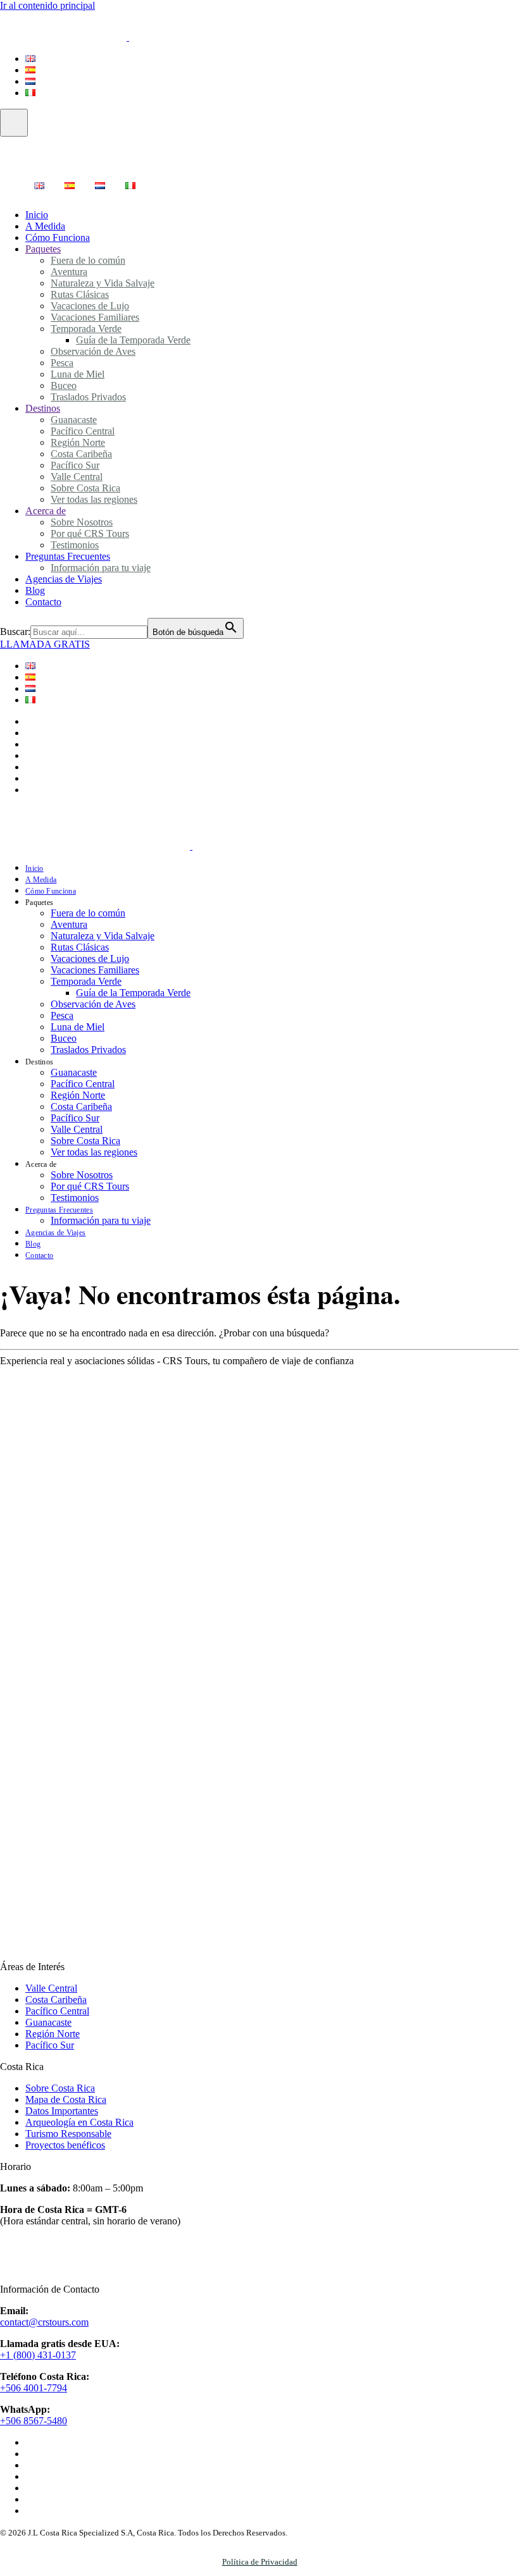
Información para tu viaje (101, 1220)
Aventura (69, 924)
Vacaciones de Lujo (90, 958)
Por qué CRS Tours (90, 1186)
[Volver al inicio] (142, 37)
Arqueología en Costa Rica (79, 2122)
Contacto (43, 602)
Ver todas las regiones (94, 499)
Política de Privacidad (260, 2562)
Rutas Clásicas (80, 947)
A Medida (41, 880)
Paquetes (43, 249)
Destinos (43, 408)
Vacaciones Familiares (95, 970)
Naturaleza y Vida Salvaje (103, 936)
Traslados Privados (88, 397)
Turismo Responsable (68, 2134)
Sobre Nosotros (82, 1175)
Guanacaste (74, 1072)
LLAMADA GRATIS (45, 644)
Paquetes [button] (39, 903)
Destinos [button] (39, 1062)
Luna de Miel (78, 374)
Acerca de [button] (41, 1164)
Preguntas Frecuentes (59, 1210)
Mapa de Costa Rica (66, 2099)
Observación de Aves (93, 351)
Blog (33, 1244)
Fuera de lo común (88, 260)
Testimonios (75, 1198)
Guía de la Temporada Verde (133, 993)
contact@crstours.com (44, 2322)
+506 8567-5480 (34, 2421)
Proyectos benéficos (65, 2145)
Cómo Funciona (51, 891)
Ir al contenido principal (47, 5)
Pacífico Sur (75, 1118)
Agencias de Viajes (64, 579)
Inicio (34, 868)
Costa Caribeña (81, 1106)
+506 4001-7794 (34, 2388)
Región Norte (78, 1095)
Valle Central (77, 1129)
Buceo (64, 1038)
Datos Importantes (62, 2111)
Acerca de (46, 511)
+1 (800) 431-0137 (38, 2355)
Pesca (62, 1015)
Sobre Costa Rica (85, 1141)
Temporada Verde (86, 981)
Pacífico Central (83, 1084)
